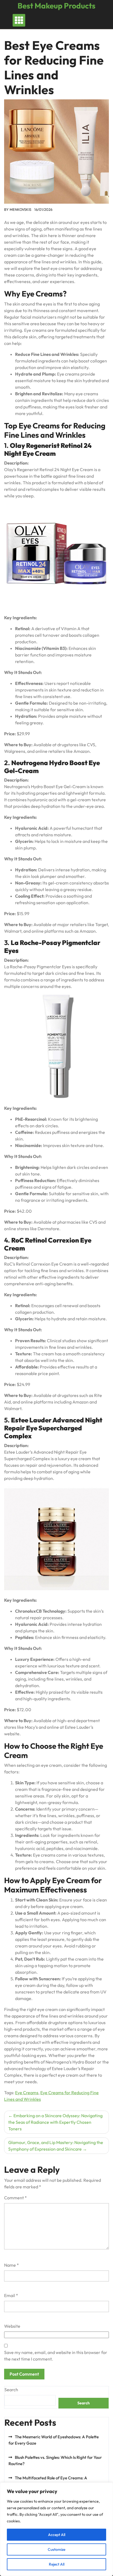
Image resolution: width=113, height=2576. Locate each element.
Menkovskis (20, 209)
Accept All (57, 2535)
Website (12, 2326)
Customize (56, 2549)
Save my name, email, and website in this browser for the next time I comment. (56, 2356)
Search (11, 2390)
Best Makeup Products (56, 6)
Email (11, 2295)
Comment (15, 2198)
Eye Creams (27, 2093)
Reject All (57, 2564)
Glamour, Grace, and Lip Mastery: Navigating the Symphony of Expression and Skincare (56, 2146)
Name (12, 2265)
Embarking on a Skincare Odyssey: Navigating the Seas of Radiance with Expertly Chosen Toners (55, 2122)
